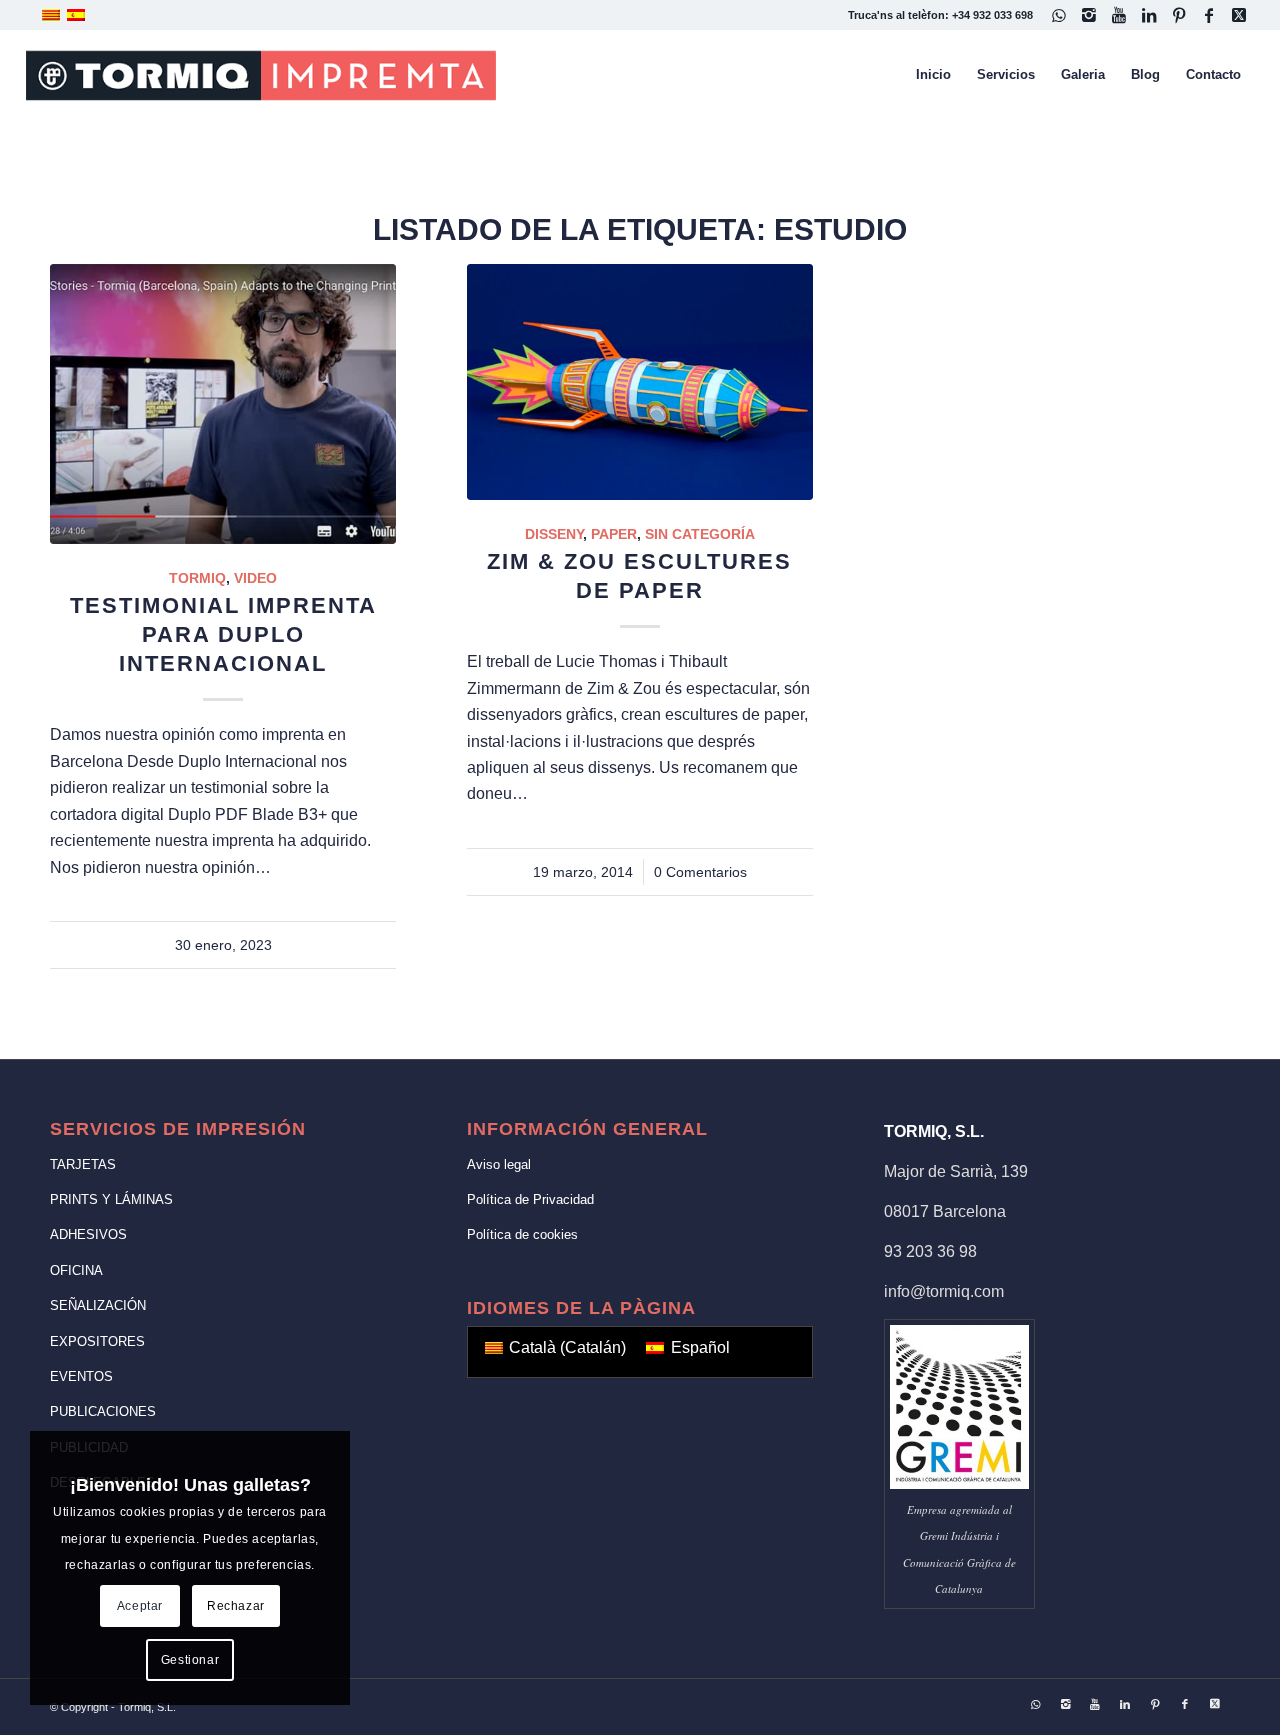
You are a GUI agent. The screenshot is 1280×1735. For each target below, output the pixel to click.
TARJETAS (83, 1164)
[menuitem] (933, 75)
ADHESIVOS (88, 1234)
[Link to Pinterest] (1178, 15)
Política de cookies (522, 1234)
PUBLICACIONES (103, 1411)
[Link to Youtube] (1118, 15)
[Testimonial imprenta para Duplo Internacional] (223, 404)
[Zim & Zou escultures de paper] (640, 382)
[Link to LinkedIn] (1148, 15)
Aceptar (140, 1606)
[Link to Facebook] (1208, 15)
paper (614, 534)
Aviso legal (499, 1164)
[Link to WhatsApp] (1058, 15)
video (255, 578)
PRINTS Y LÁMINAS (111, 1199)
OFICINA (76, 1270)
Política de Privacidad (530, 1199)
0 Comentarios (700, 872)
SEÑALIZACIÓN (98, 1305)
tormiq (197, 578)
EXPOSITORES (97, 1341)
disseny (554, 534)
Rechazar (236, 1606)
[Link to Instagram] (1088, 15)
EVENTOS (81, 1376)
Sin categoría (700, 534)
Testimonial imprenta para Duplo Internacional (223, 634)
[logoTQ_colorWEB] (261, 75)
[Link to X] (1239, 15)
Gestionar (190, 1660)
